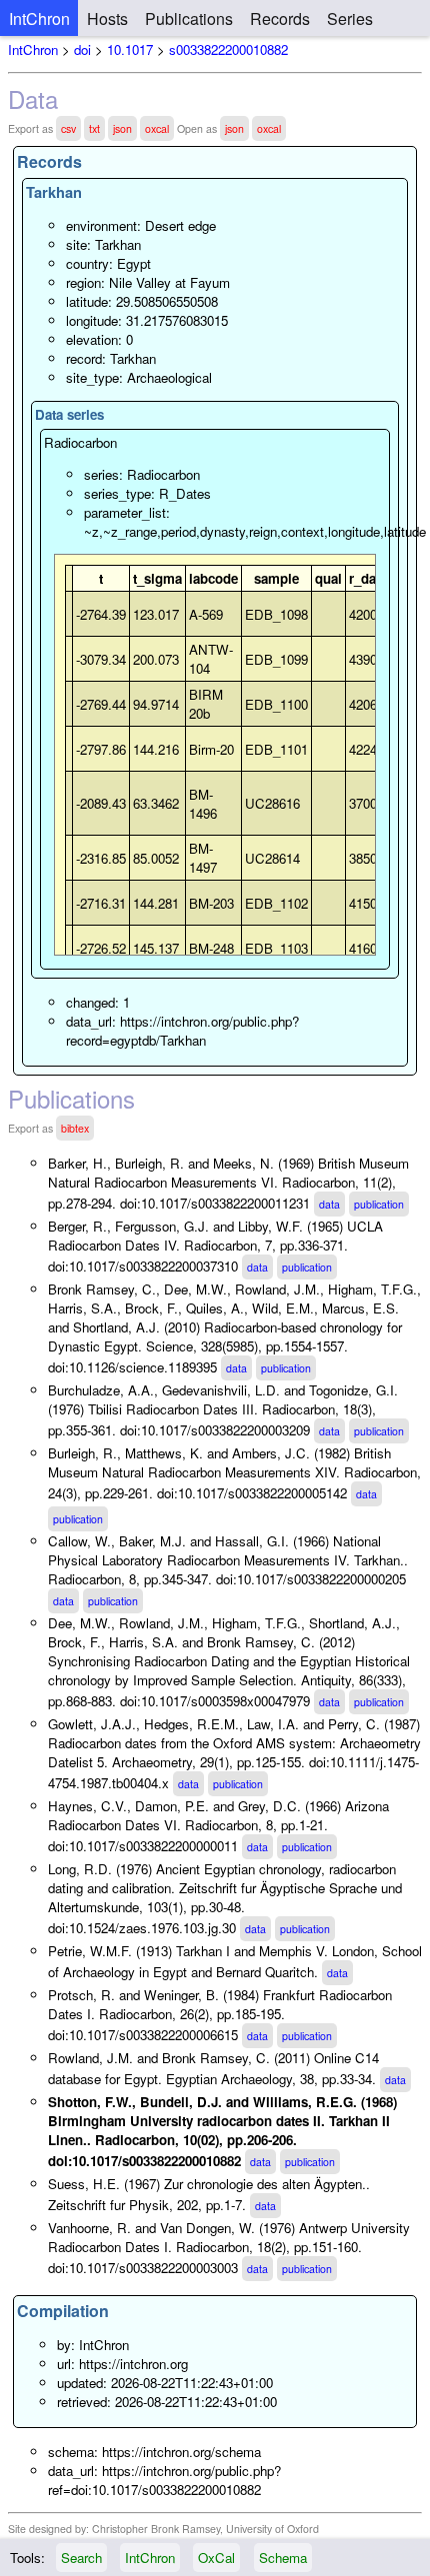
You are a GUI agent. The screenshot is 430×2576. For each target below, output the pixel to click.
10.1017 (130, 49)
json (122, 128)
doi (82, 49)
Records (280, 18)
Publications (189, 18)
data (329, 1204)
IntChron (39, 18)
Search (81, 2558)
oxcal (157, 128)
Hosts (107, 18)
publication (379, 1204)
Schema (283, 2558)
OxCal (216, 2558)
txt (94, 128)
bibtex (75, 1128)
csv (68, 128)
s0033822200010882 (228, 49)
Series (350, 18)
